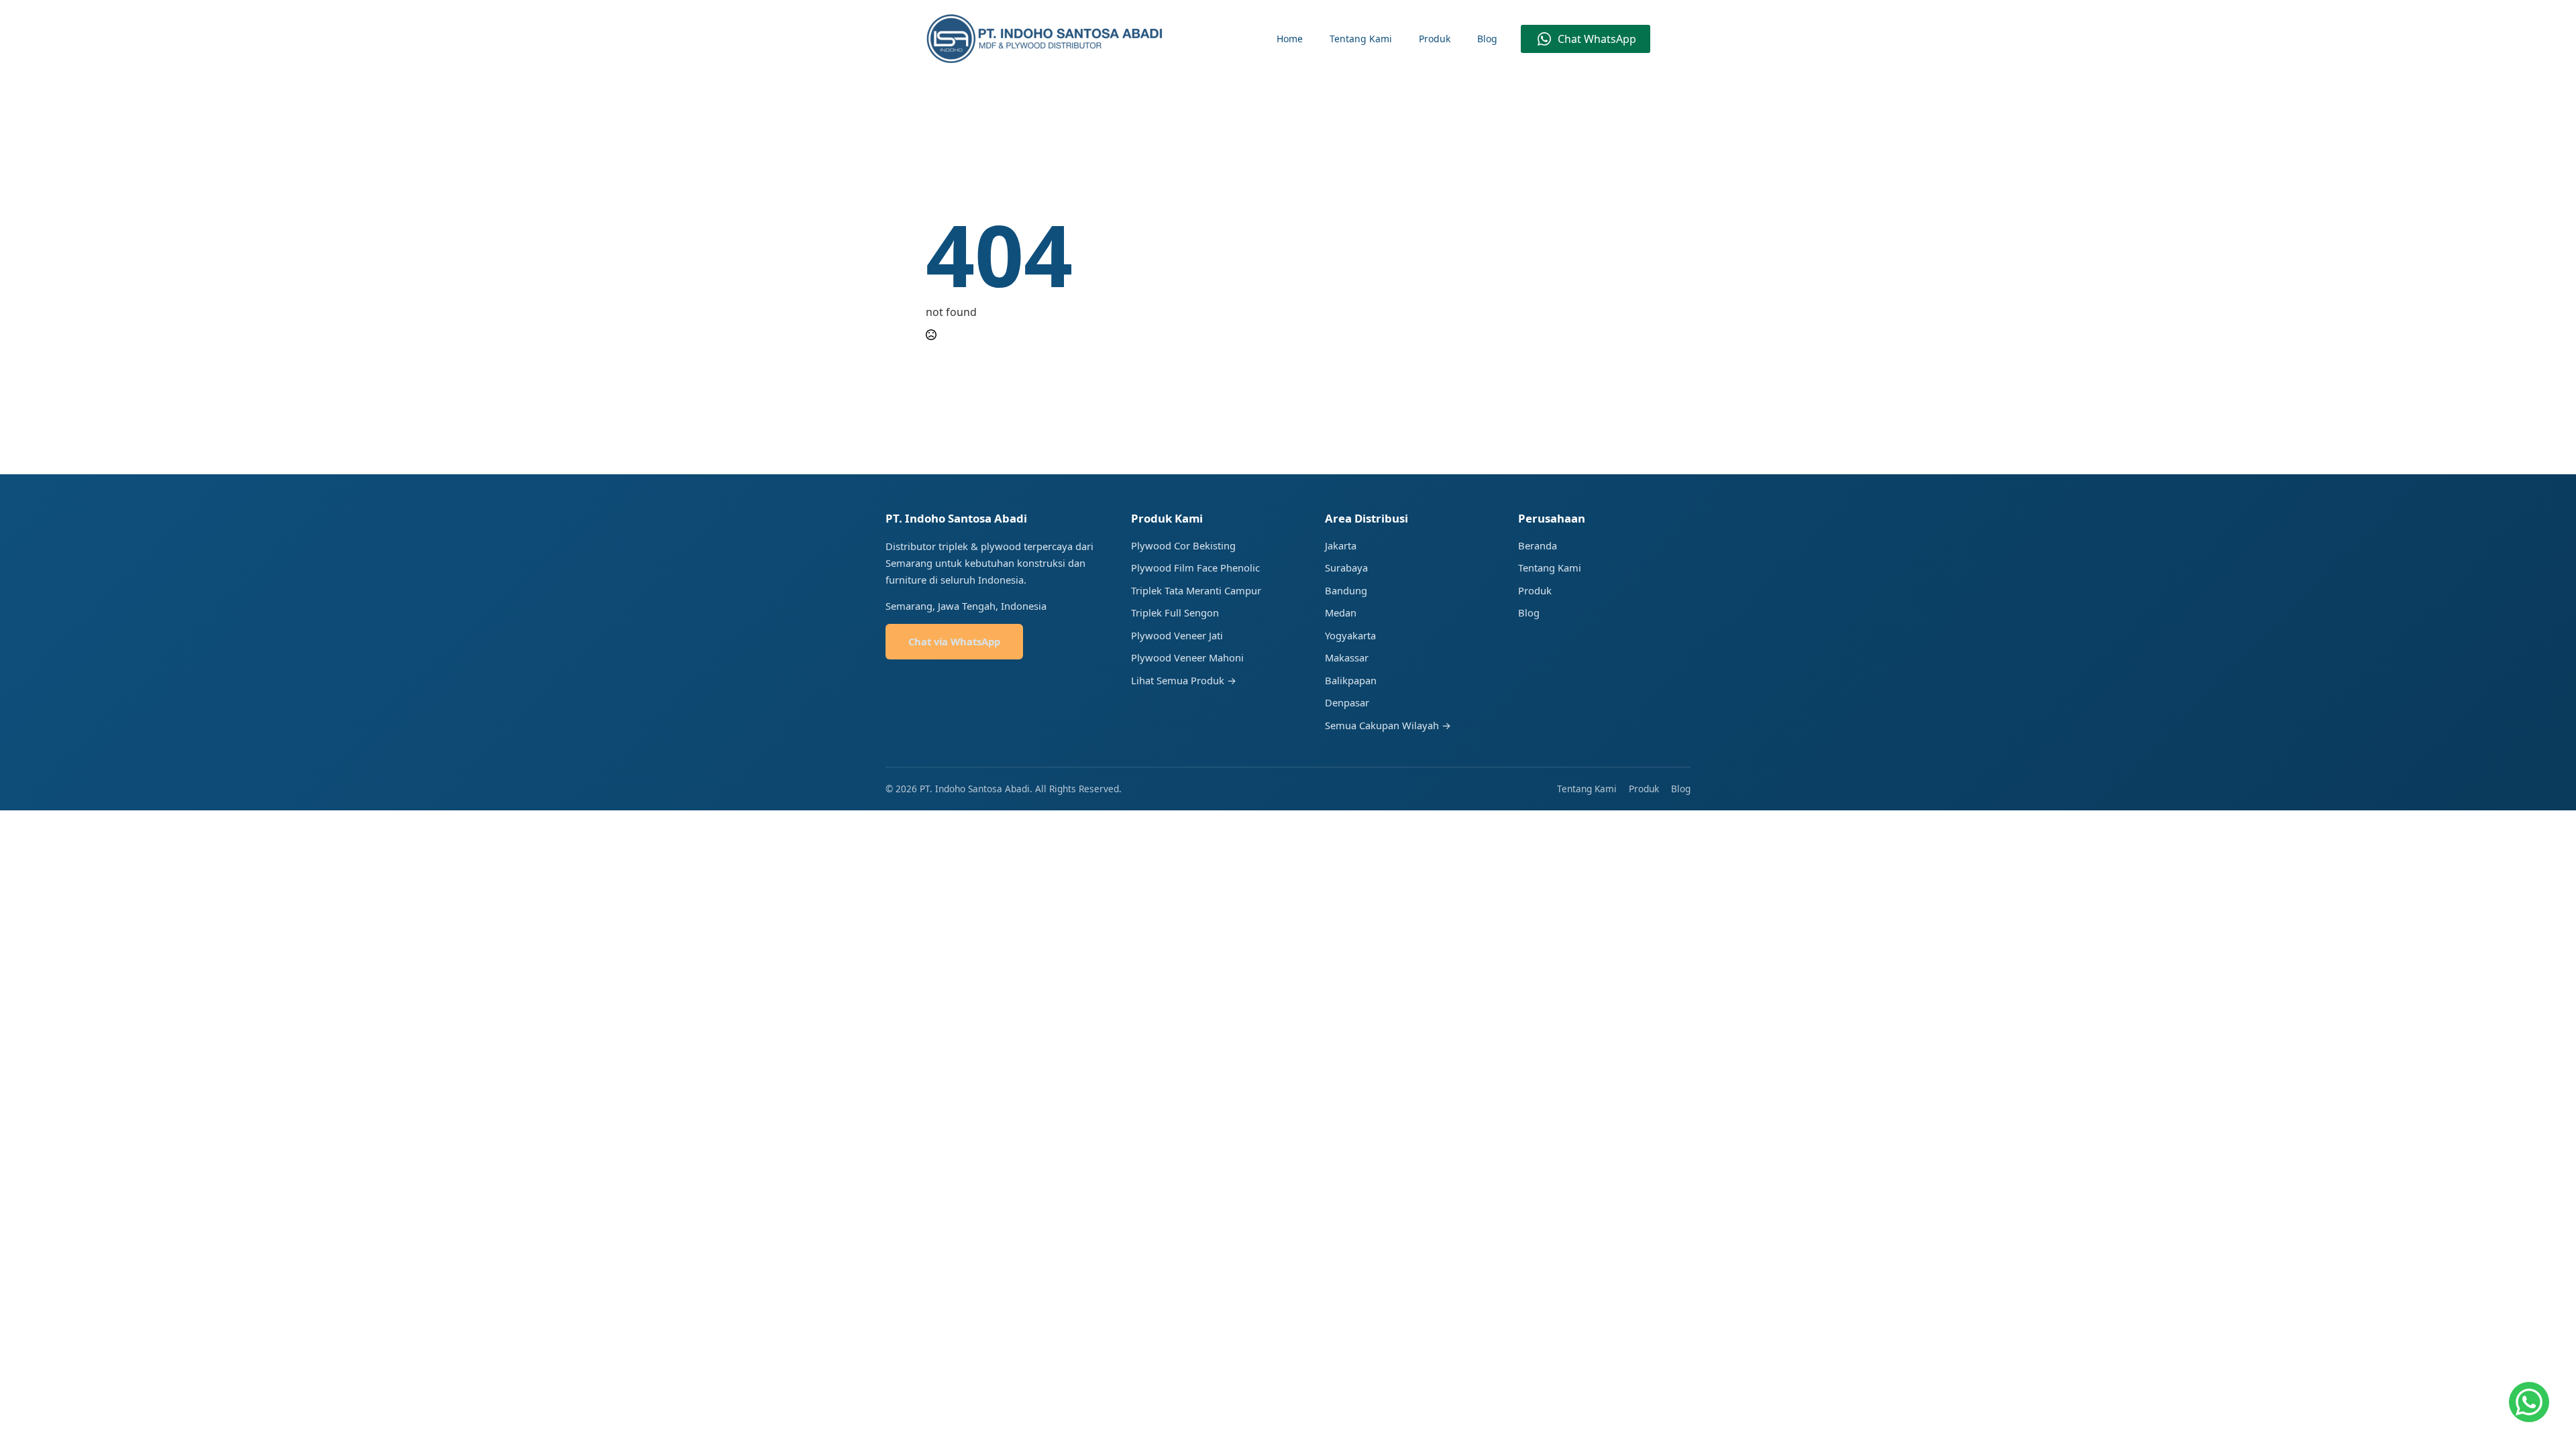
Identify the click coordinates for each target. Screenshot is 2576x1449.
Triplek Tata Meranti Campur (1196, 590)
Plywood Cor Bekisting (1183, 545)
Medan (1341, 612)
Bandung (1346, 590)
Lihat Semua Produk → (1184, 680)
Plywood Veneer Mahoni (1187, 657)
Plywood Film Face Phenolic (1195, 568)
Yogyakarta (1350, 635)
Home (1290, 39)
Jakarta (1341, 545)
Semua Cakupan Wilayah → (1388, 725)
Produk (1435, 39)
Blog (1487, 39)
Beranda (1538, 545)
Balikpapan (1351, 680)
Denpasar (1347, 702)
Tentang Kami (1361, 39)
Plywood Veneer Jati (1177, 635)
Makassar (1347, 657)
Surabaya (1346, 568)
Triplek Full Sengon (1175, 612)
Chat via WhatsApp (954, 641)
